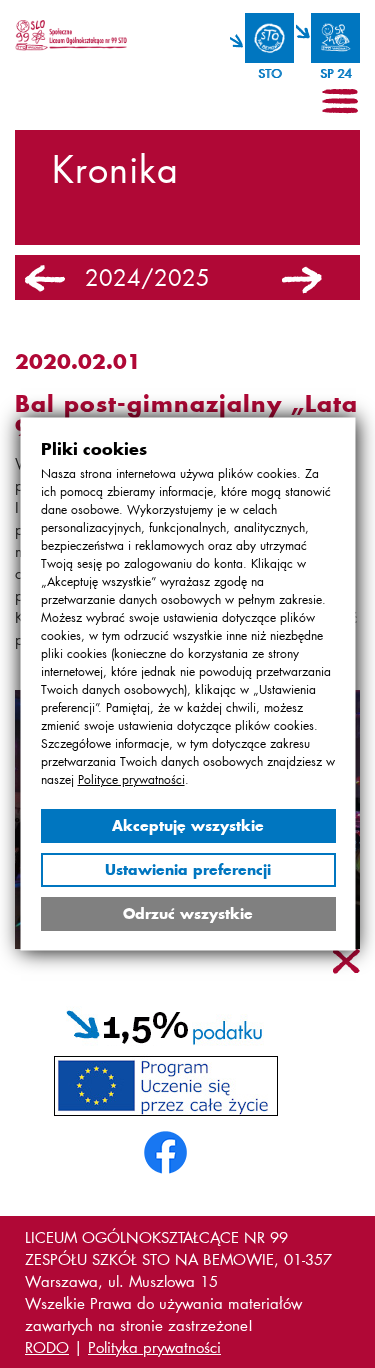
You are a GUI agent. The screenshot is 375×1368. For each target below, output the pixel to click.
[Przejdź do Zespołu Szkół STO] (262, 38)
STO (269, 73)
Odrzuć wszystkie (188, 913)
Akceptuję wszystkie (188, 825)
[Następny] (302, 279)
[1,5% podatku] (165, 1024)
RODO (47, 1347)
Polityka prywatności (154, 1347)
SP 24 (335, 73)
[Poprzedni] (45, 279)
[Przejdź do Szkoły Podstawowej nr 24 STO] (328, 38)
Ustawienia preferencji (188, 869)
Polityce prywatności (130, 779)
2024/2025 (147, 278)
